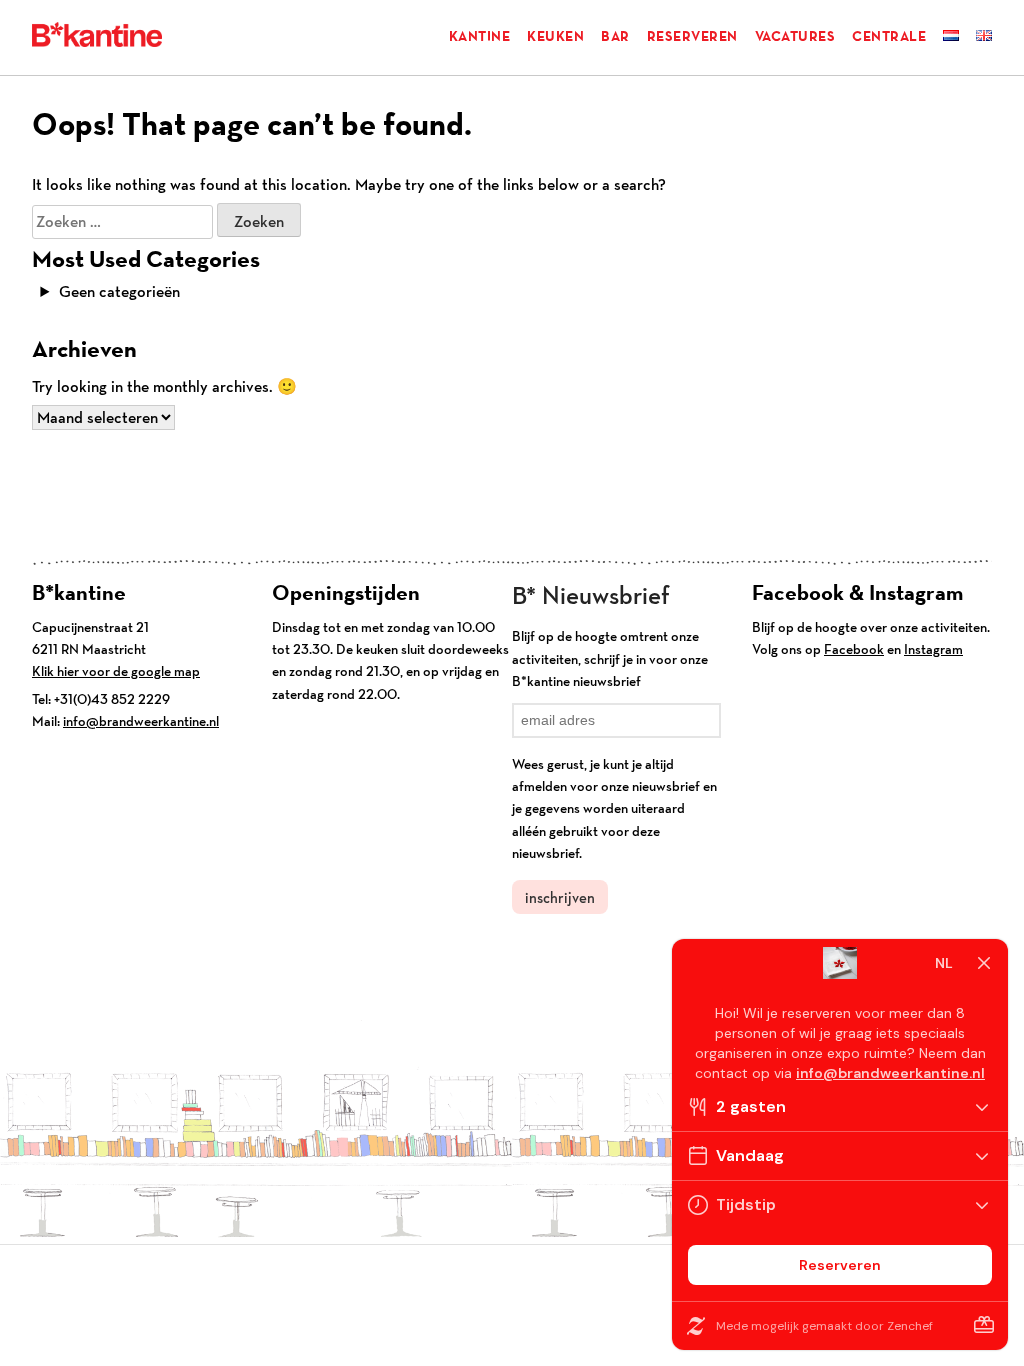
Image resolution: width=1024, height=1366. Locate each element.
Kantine (480, 36)
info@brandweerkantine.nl (141, 721)
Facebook (854, 649)
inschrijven (560, 897)
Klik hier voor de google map (116, 671)
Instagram (933, 649)
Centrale (889, 36)
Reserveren (692, 36)
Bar (615, 36)
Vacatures (795, 36)
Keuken (555, 36)
